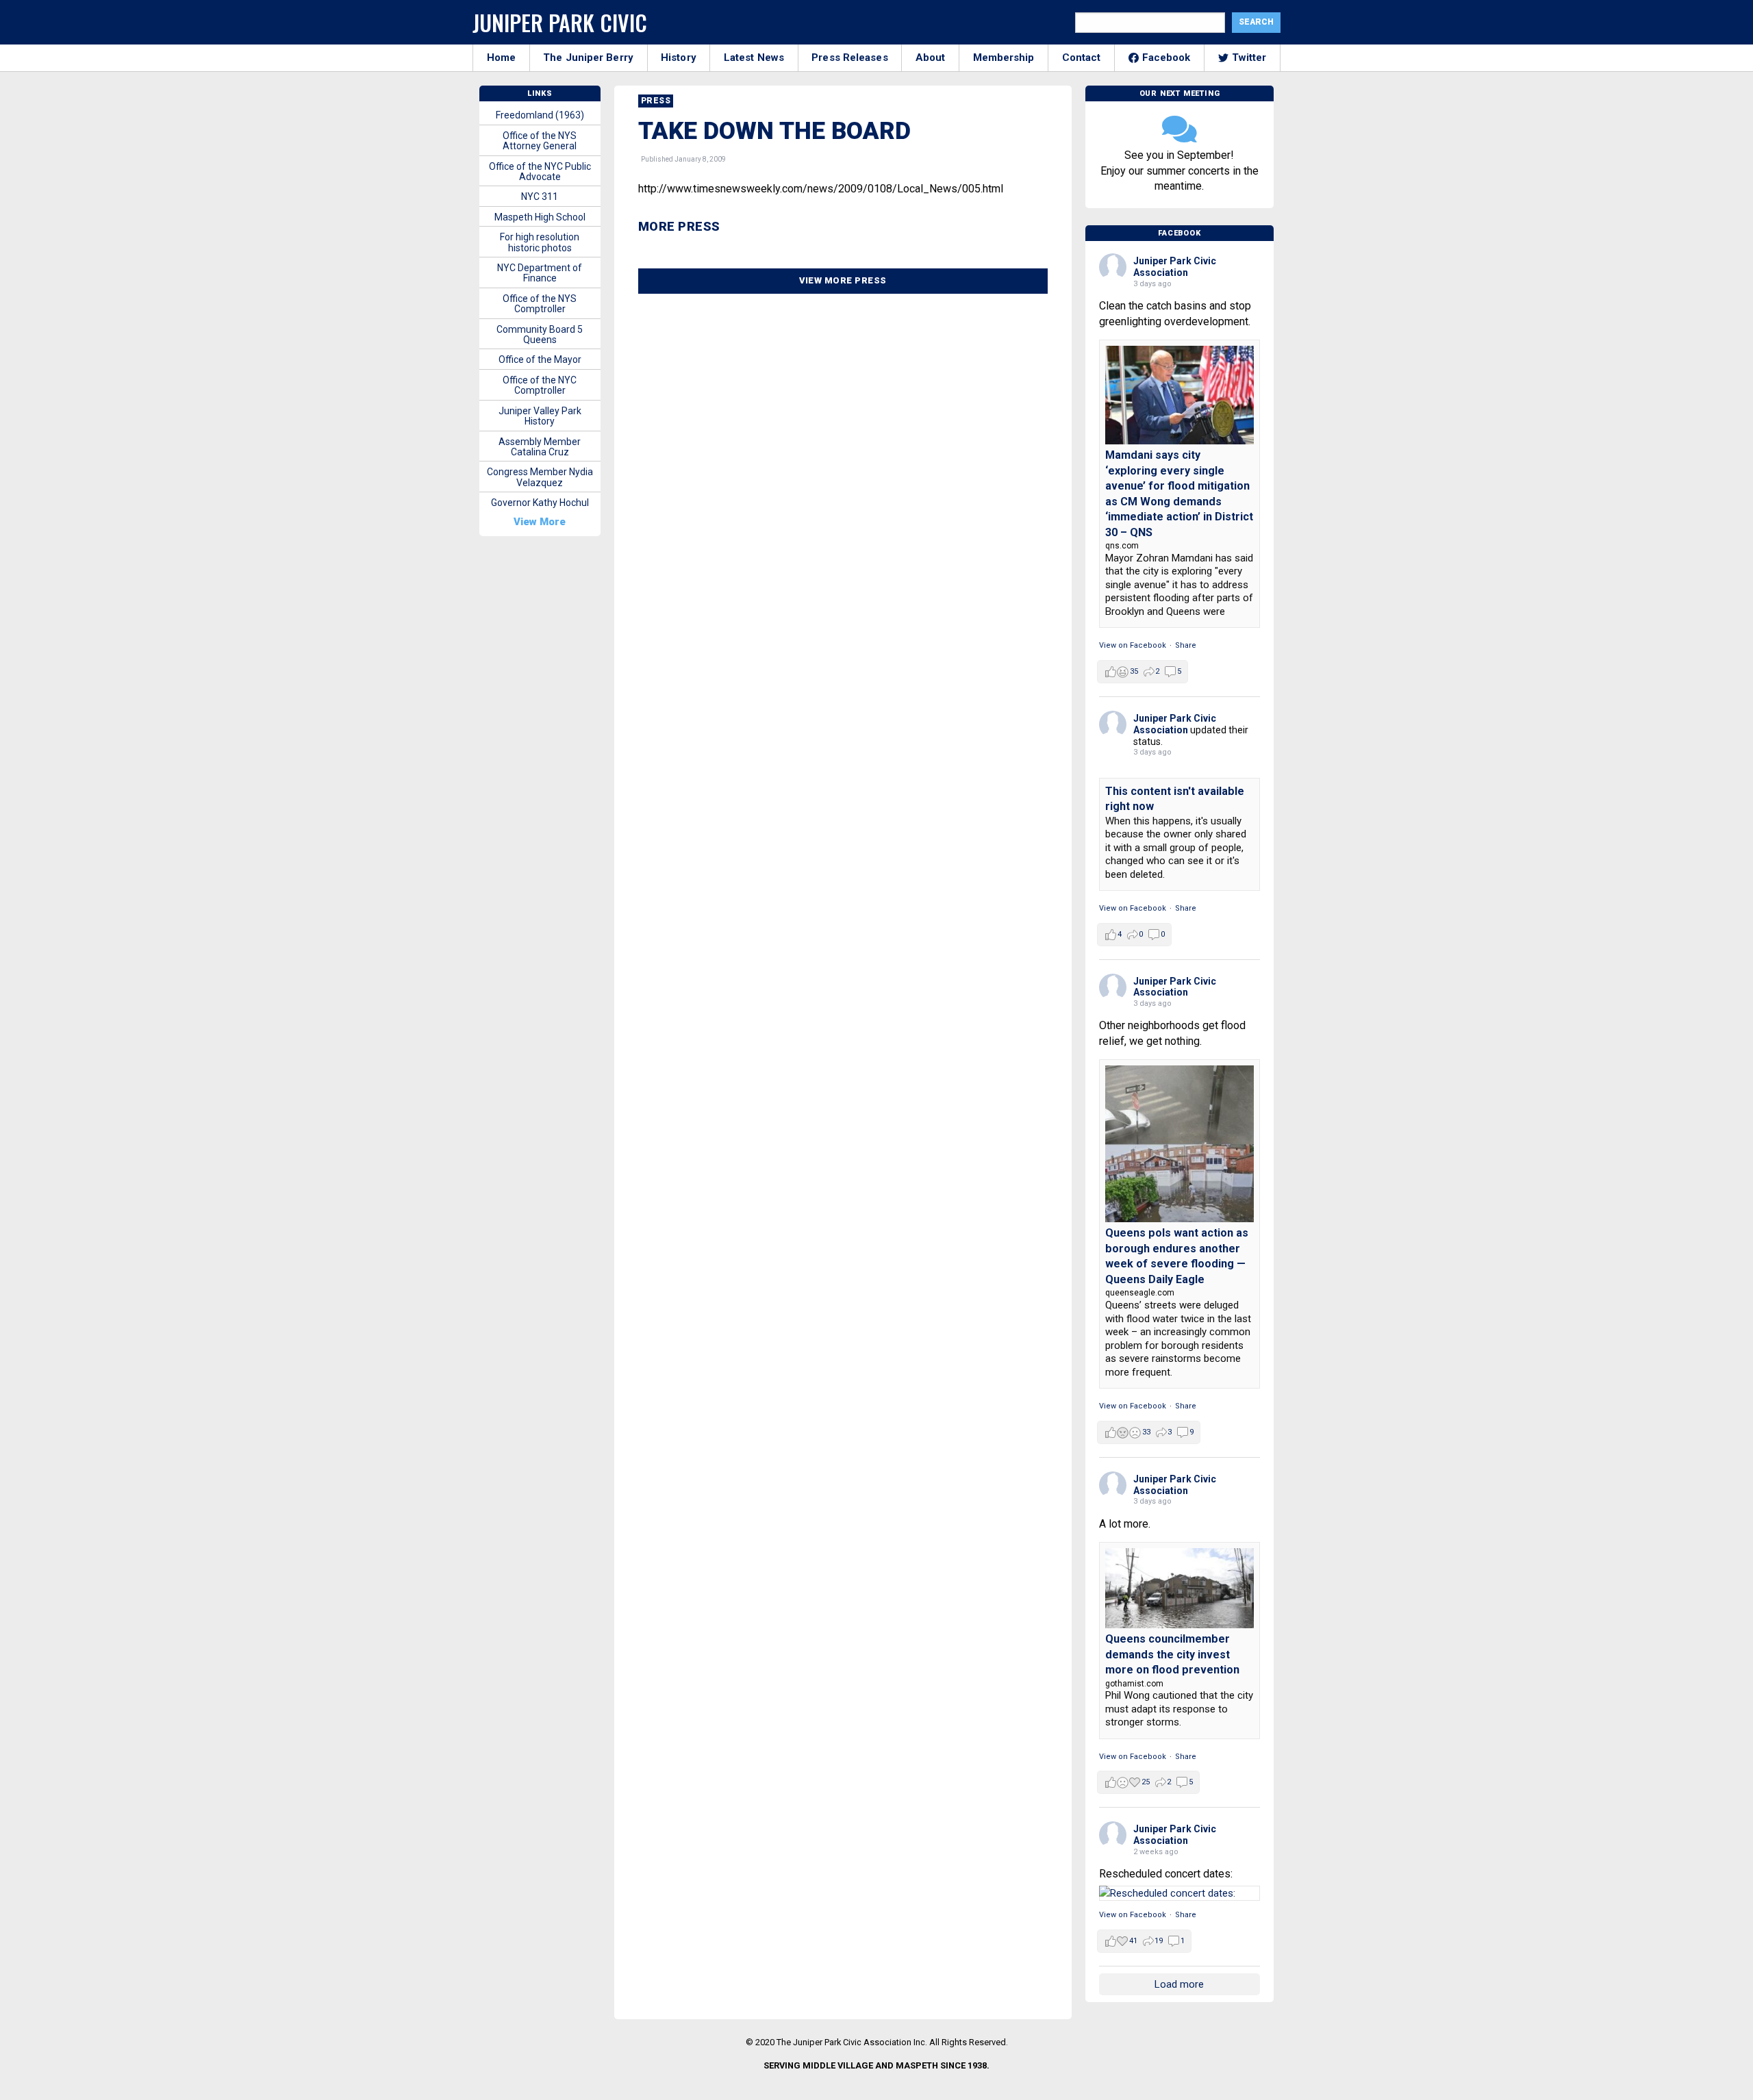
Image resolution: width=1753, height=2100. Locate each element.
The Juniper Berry (588, 58)
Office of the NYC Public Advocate (540, 172)
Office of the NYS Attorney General (540, 141)
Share (1186, 645)
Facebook (1166, 58)
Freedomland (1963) (540, 115)
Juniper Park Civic (560, 22)
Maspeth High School (540, 217)
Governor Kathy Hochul (540, 503)
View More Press (843, 280)
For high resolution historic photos (540, 242)
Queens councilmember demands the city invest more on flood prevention (1172, 1654)
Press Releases (849, 58)
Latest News (754, 58)
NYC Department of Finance (540, 273)
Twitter (1249, 58)
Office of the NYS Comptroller (540, 304)
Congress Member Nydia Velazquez (540, 477)
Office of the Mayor (540, 359)
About (931, 58)
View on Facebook (1133, 645)
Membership (1004, 58)
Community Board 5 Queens (540, 334)
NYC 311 (540, 197)
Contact (1082, 58)
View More (540, 522)
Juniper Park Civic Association (1175, 267)
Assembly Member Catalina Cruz (540, 447)
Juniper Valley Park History (540, 416)
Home (501, 58)
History (679, 58)
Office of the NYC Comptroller (540, 385)
